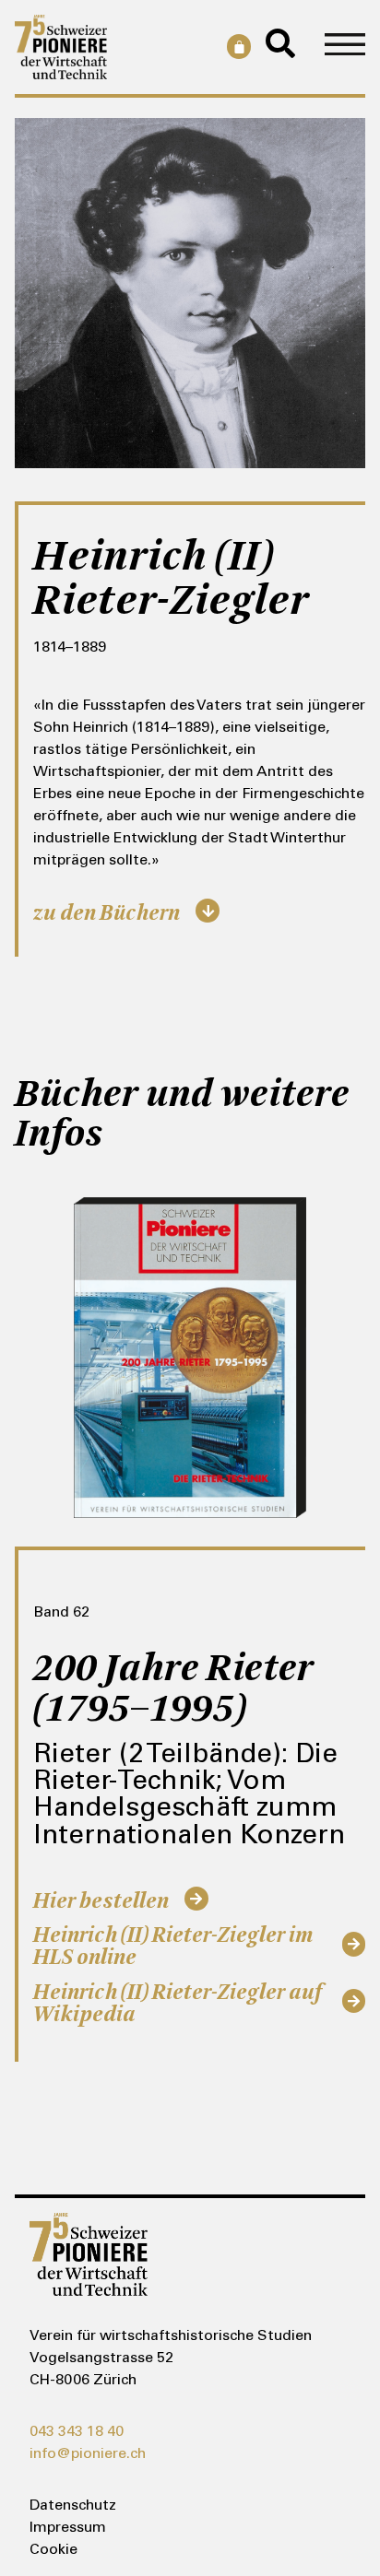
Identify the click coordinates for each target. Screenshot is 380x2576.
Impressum (68, 2528)
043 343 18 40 (77, 2432)
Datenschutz (73, 2506)
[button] (345, 47)
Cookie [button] (53, 2550)
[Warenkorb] (235, 46)
